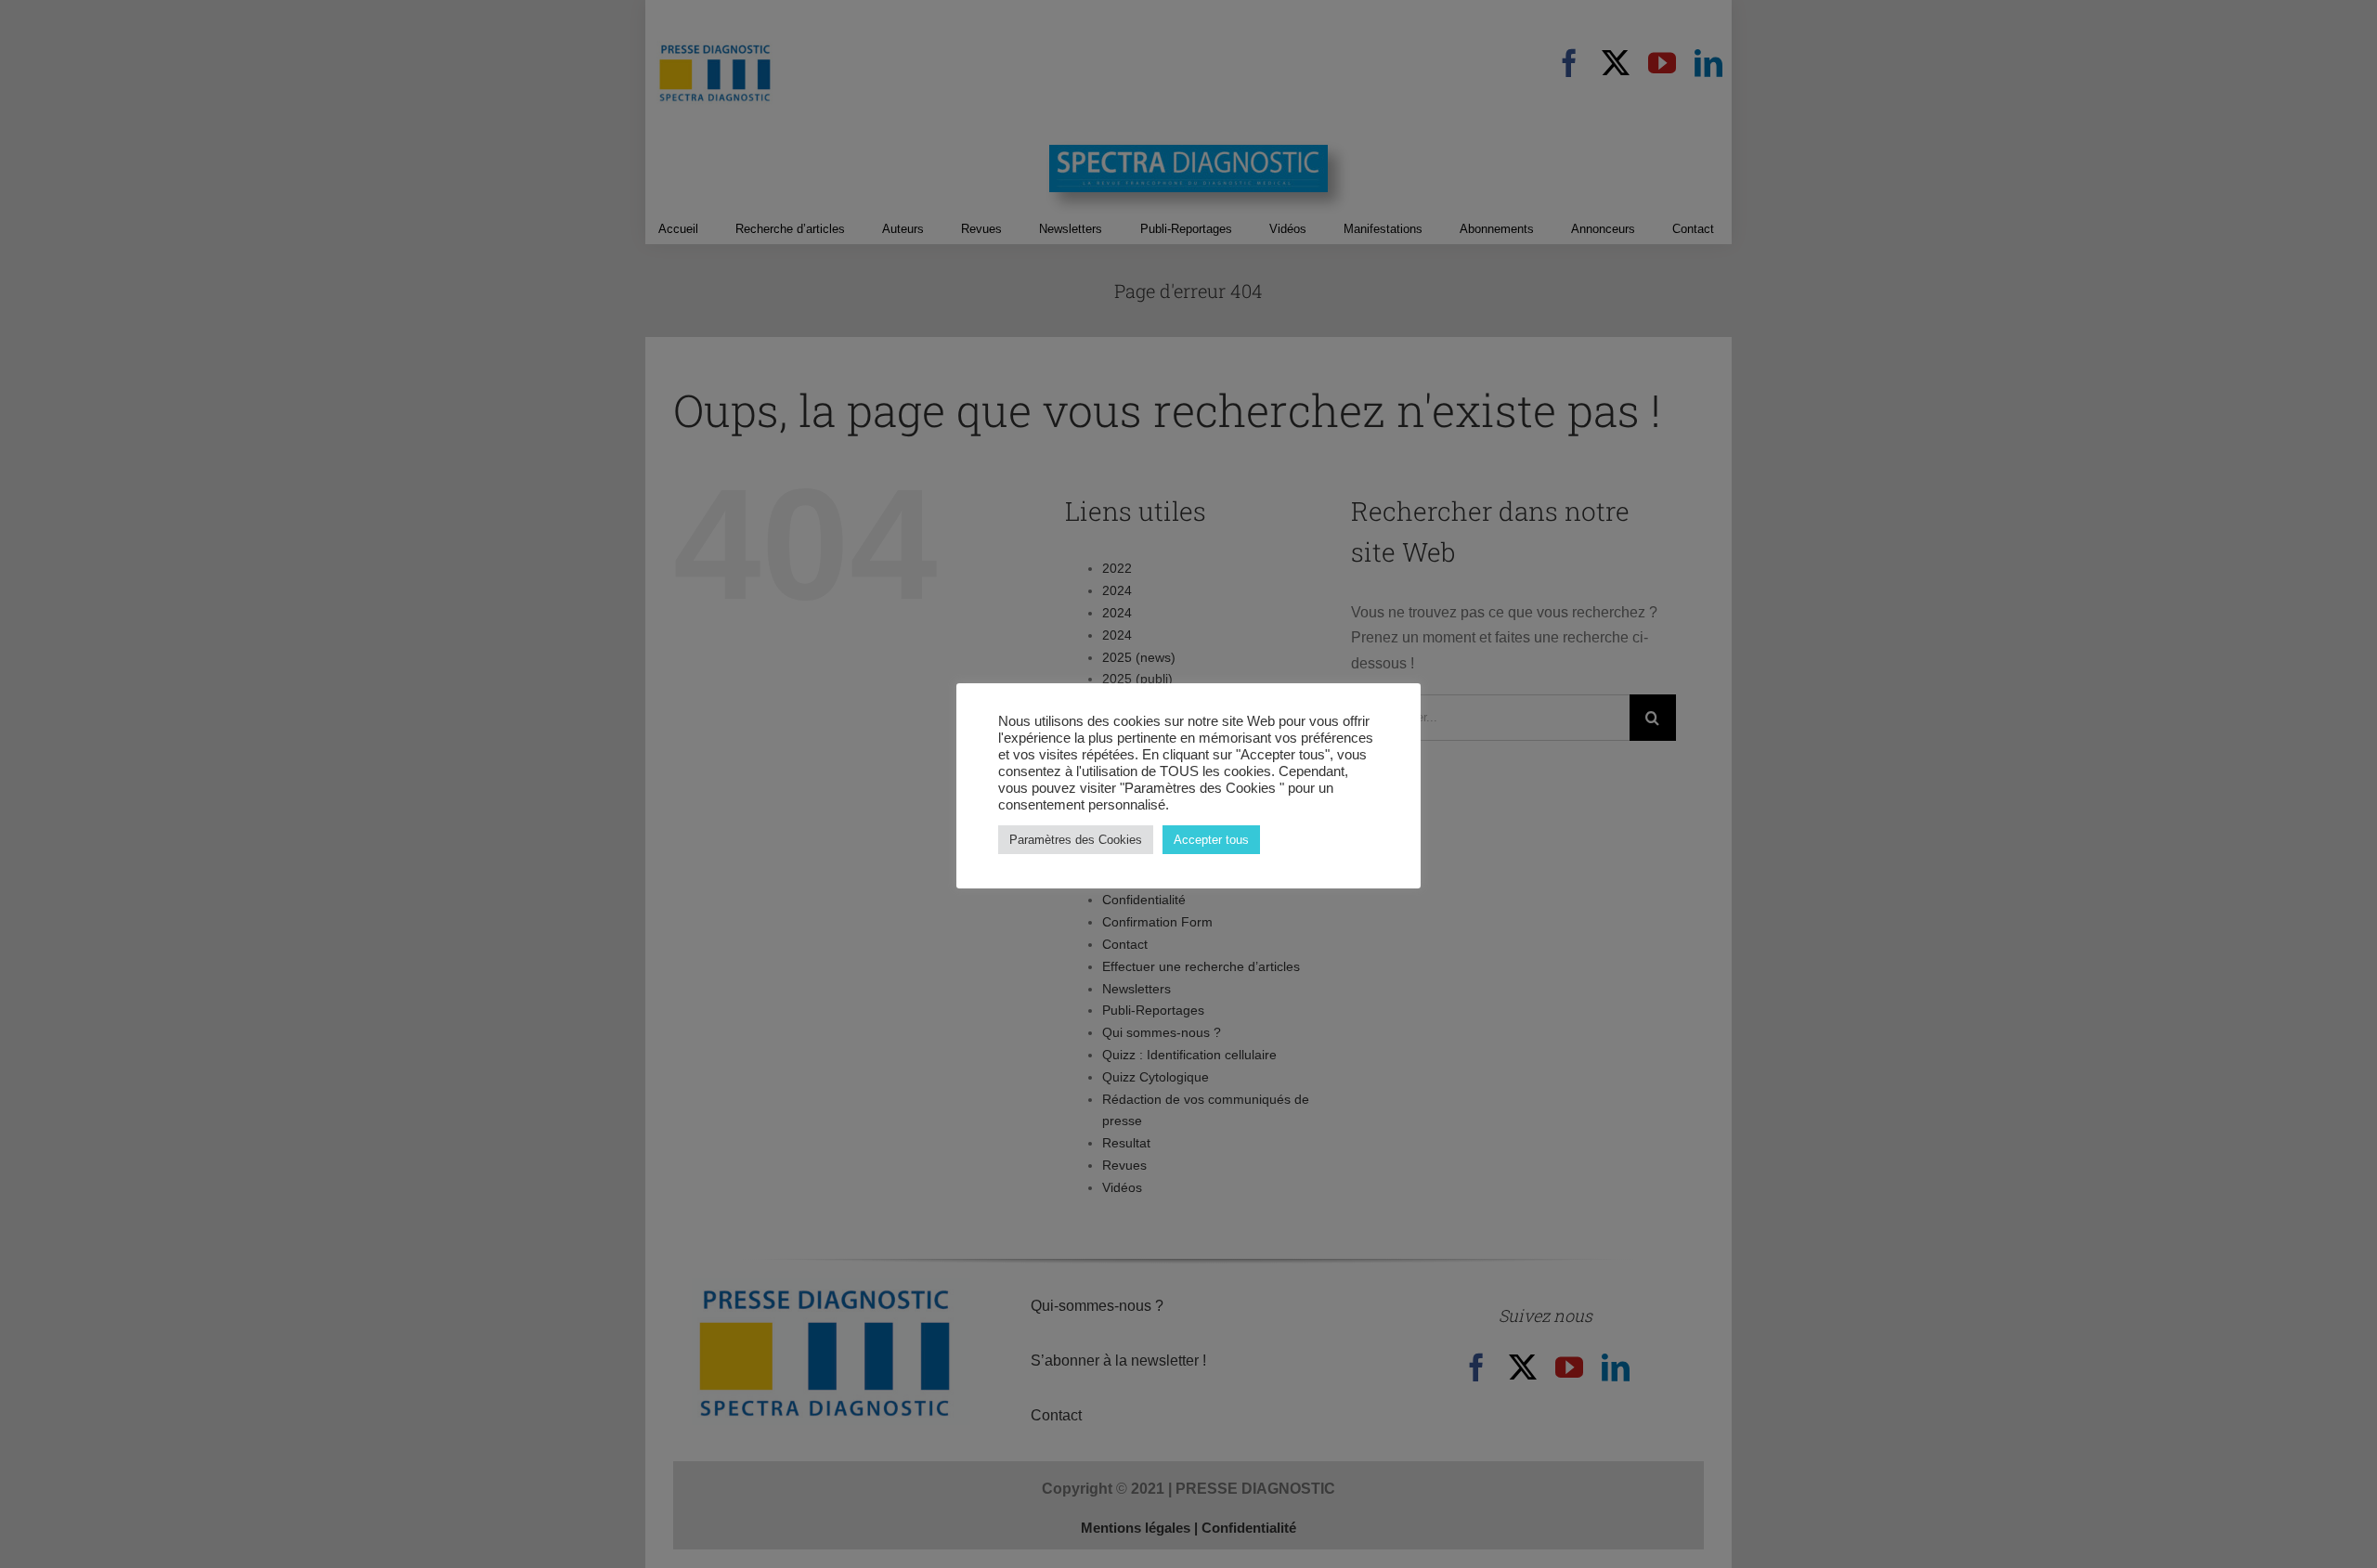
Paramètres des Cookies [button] (1076, 840)
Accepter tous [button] (1211, 840)
